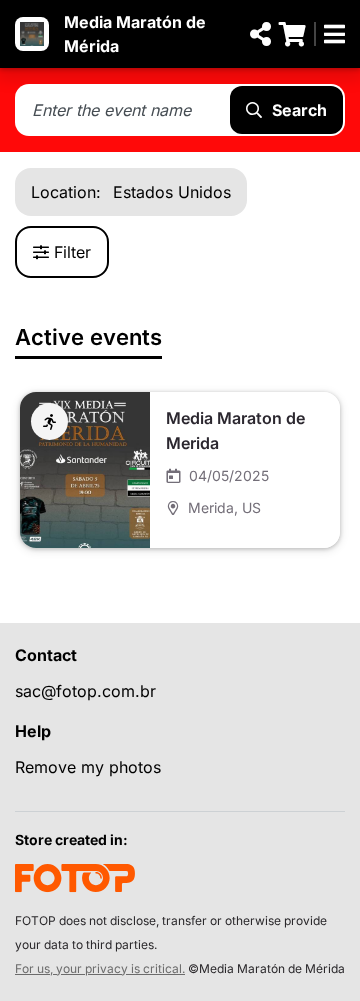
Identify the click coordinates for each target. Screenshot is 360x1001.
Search (299, 110)
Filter (72, 252)
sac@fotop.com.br (85, 691)
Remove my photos (88, 767)
